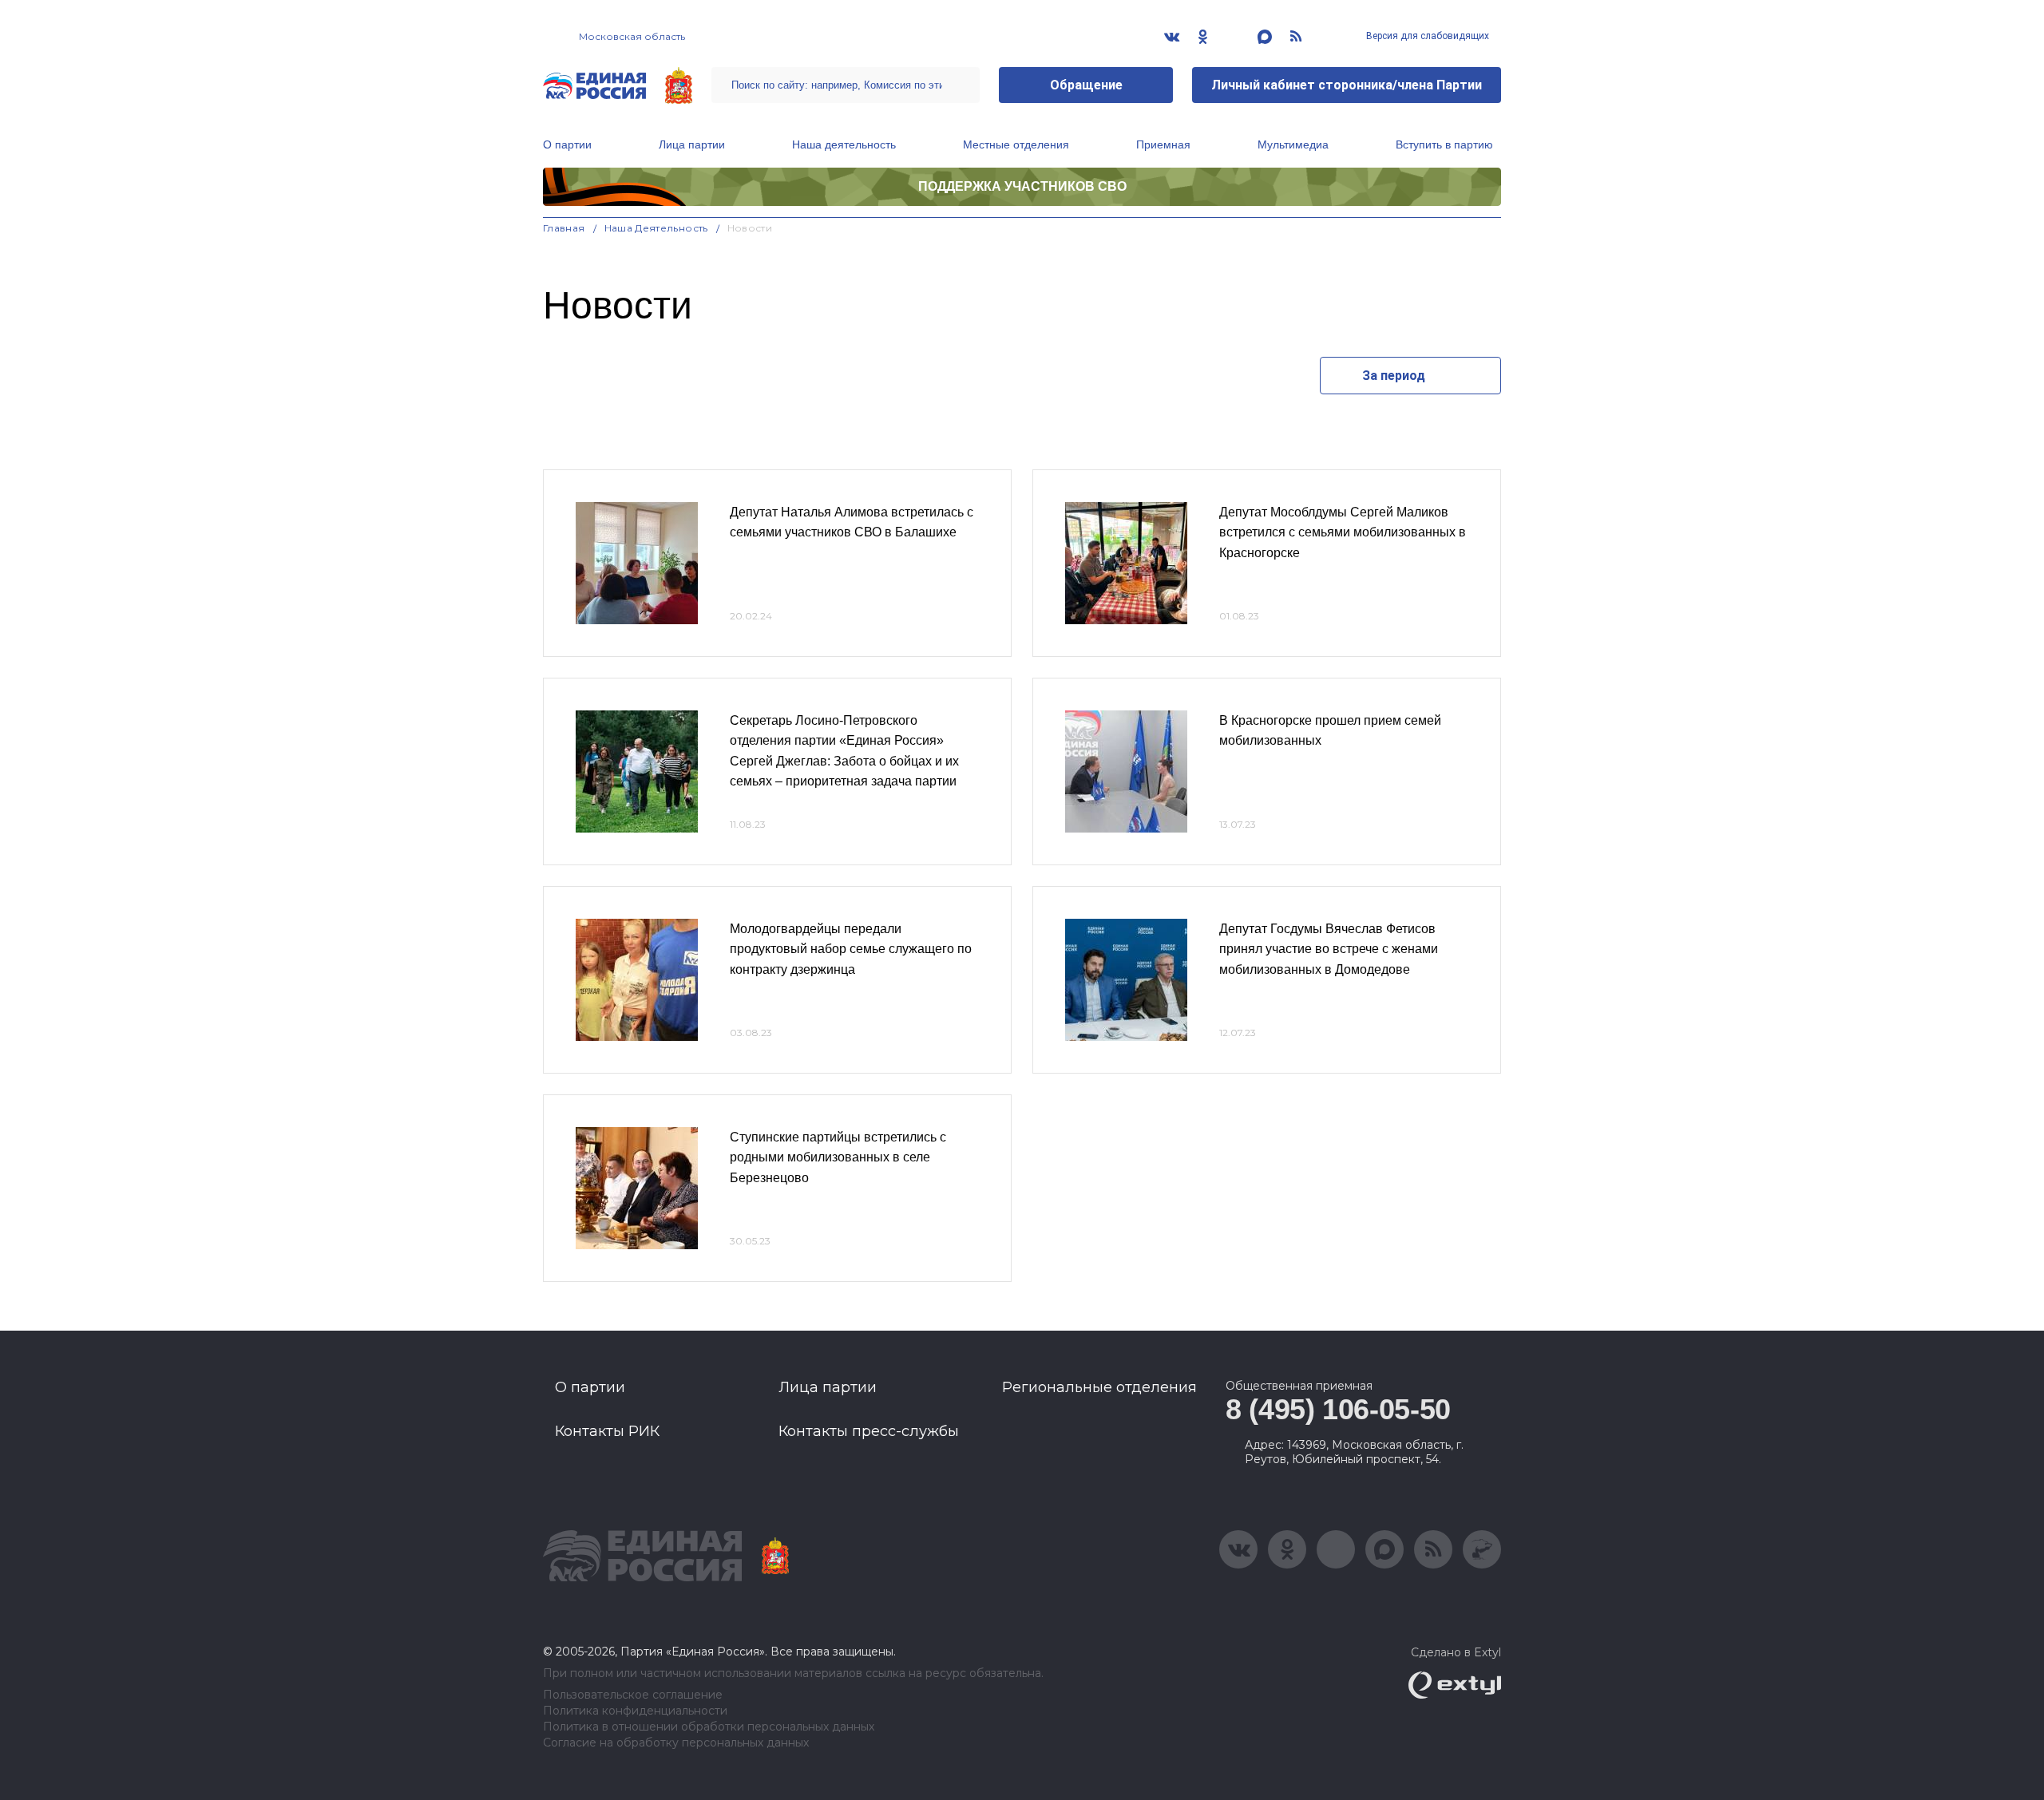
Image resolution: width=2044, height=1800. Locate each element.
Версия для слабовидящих (1426, 36)
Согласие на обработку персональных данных (676, 1743)
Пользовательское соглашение (633, 1695)
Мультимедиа (1293, 144)
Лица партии (692, 144)
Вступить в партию (1444, 144)
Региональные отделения (1099, 1387)
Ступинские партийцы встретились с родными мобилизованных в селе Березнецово (838, 1157)
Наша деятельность (844, 144)
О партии (567, 144)
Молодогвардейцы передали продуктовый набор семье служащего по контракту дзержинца (851, 949)
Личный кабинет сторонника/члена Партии (1347, 85)
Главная (564, 228)
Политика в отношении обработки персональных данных (709, 1727)
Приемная (1163, 144)
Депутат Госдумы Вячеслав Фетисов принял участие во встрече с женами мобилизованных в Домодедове (1329, 949)
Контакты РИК (607, 1431)
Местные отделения (1016, 144)
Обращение (1086, 85)
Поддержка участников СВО (1022, 186)
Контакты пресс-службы (869, 1431)
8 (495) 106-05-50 (1338, 1409)
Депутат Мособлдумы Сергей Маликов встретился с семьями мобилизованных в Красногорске (1343, 532)
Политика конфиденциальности (635, 1711)
